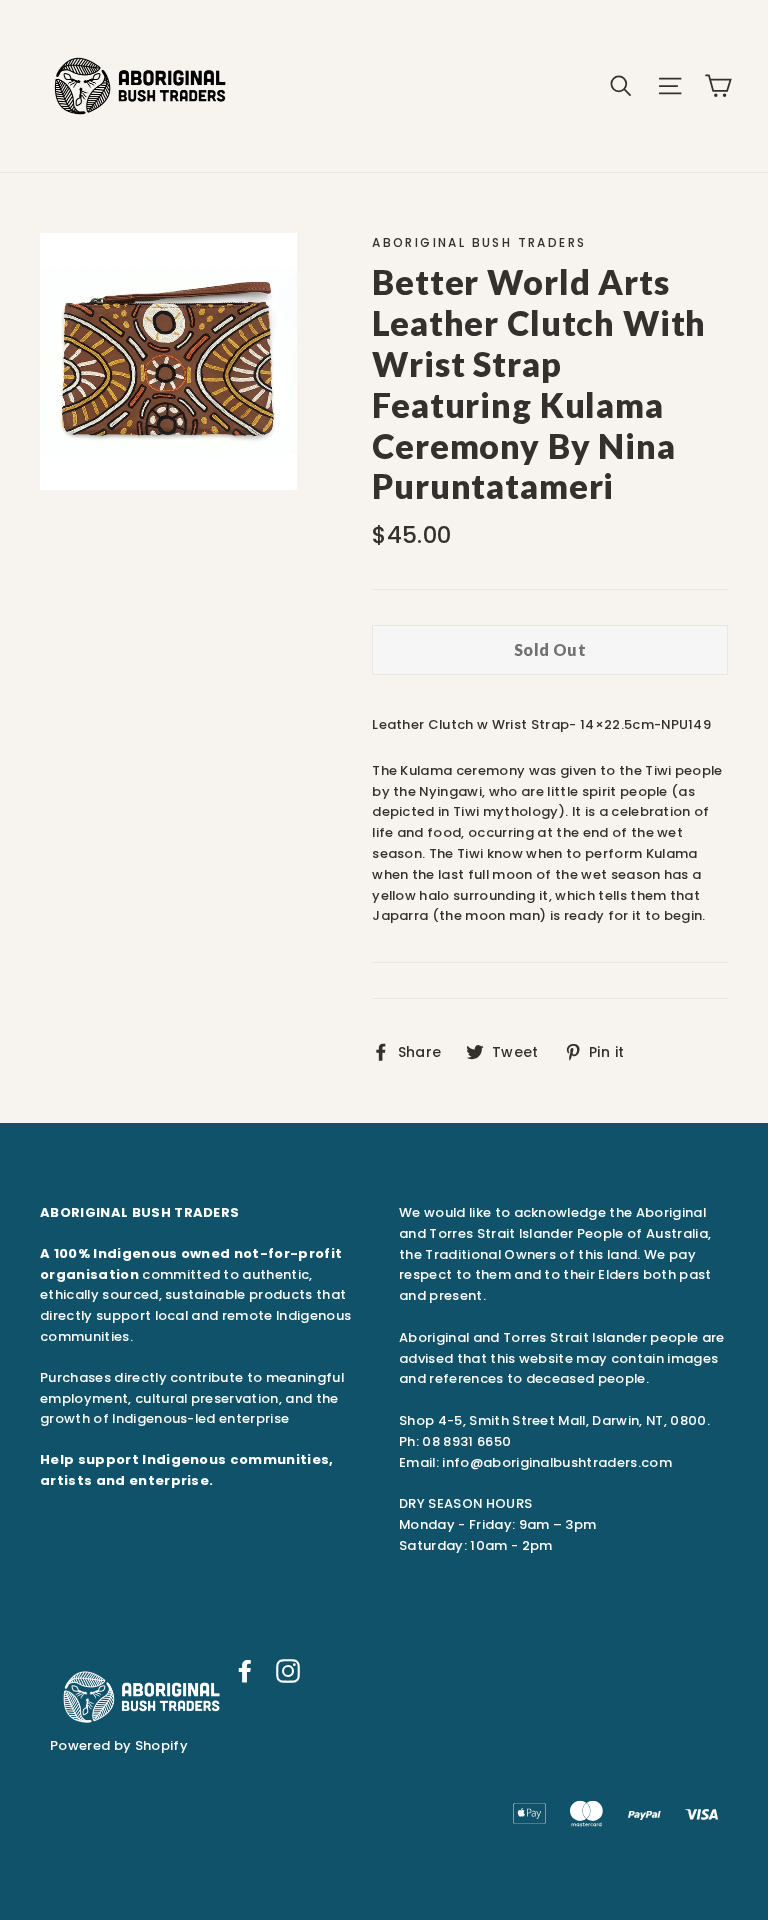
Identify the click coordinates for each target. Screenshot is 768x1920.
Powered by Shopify (119, 1745)
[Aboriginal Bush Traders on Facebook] (245, 1670)
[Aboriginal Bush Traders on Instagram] (288, 1670)
